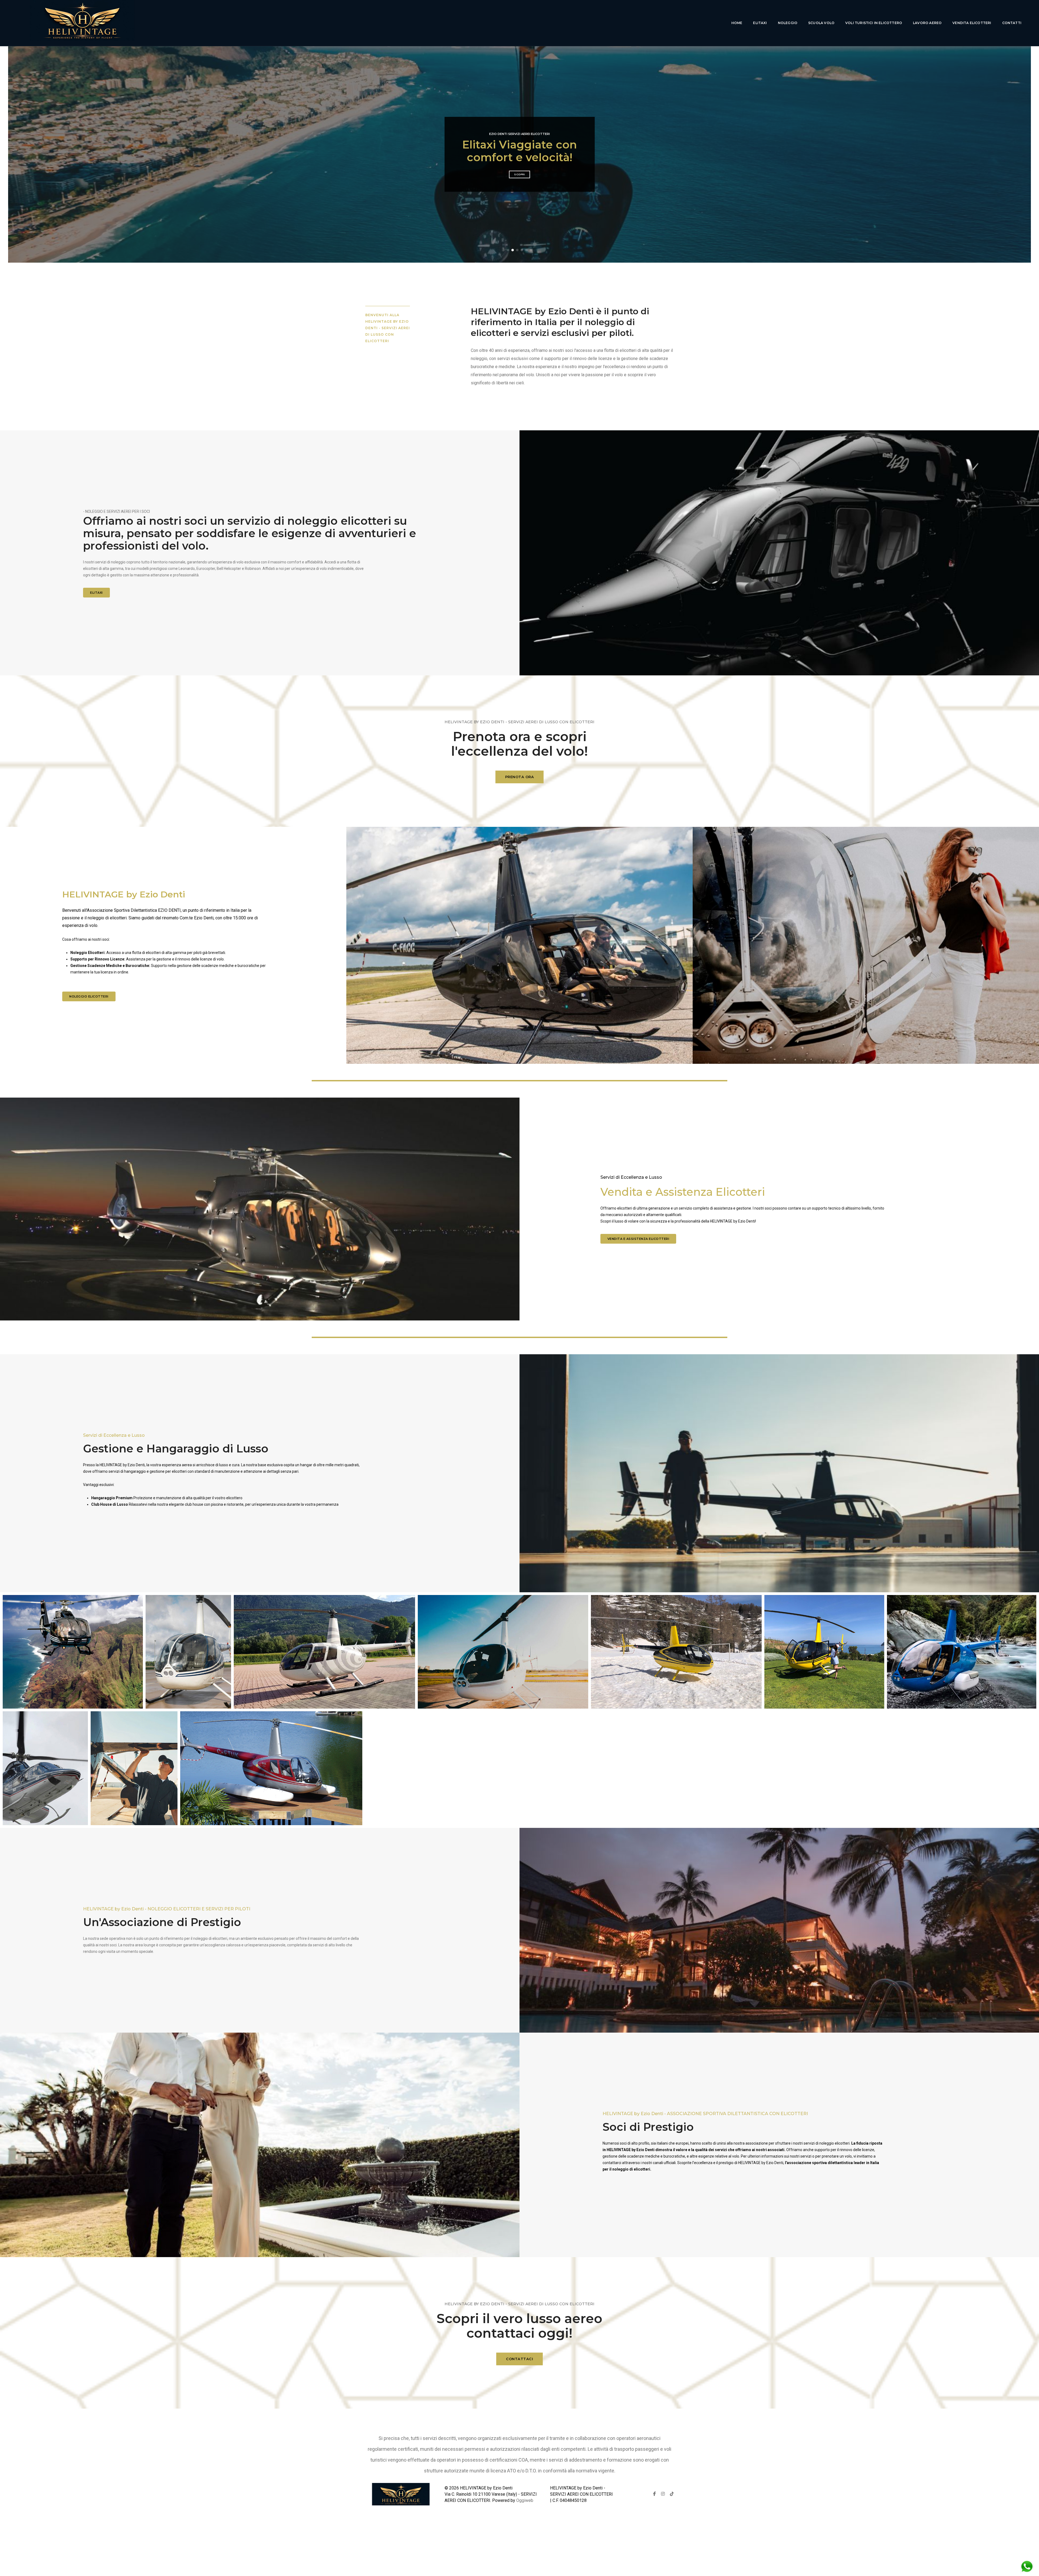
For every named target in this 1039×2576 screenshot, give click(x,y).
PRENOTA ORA (520, 777)
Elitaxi (760, 23)
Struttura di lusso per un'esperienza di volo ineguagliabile (519, 151)
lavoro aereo (927, 23)
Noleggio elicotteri (89, 996)
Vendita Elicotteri (972, 23)
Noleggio (788, 23)
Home (737, 23)
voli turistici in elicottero (874, 23)
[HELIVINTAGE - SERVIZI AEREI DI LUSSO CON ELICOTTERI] (82, 23)
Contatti (1012, 23)
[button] (508, 250)
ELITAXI (96, 593)
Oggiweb (525, 2500)
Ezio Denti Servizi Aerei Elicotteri (519, 128)
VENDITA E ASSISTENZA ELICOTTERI (638, 1239)
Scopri (519, 181)
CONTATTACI (519, 2359)
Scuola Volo (821, 23)
